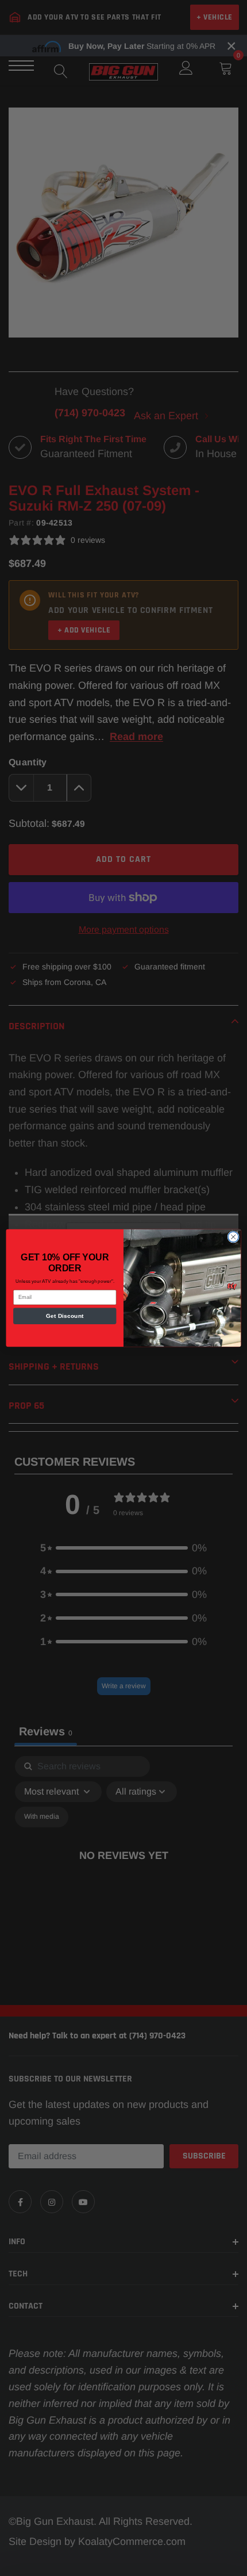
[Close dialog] (233, 1237)
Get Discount (65, 1316)
